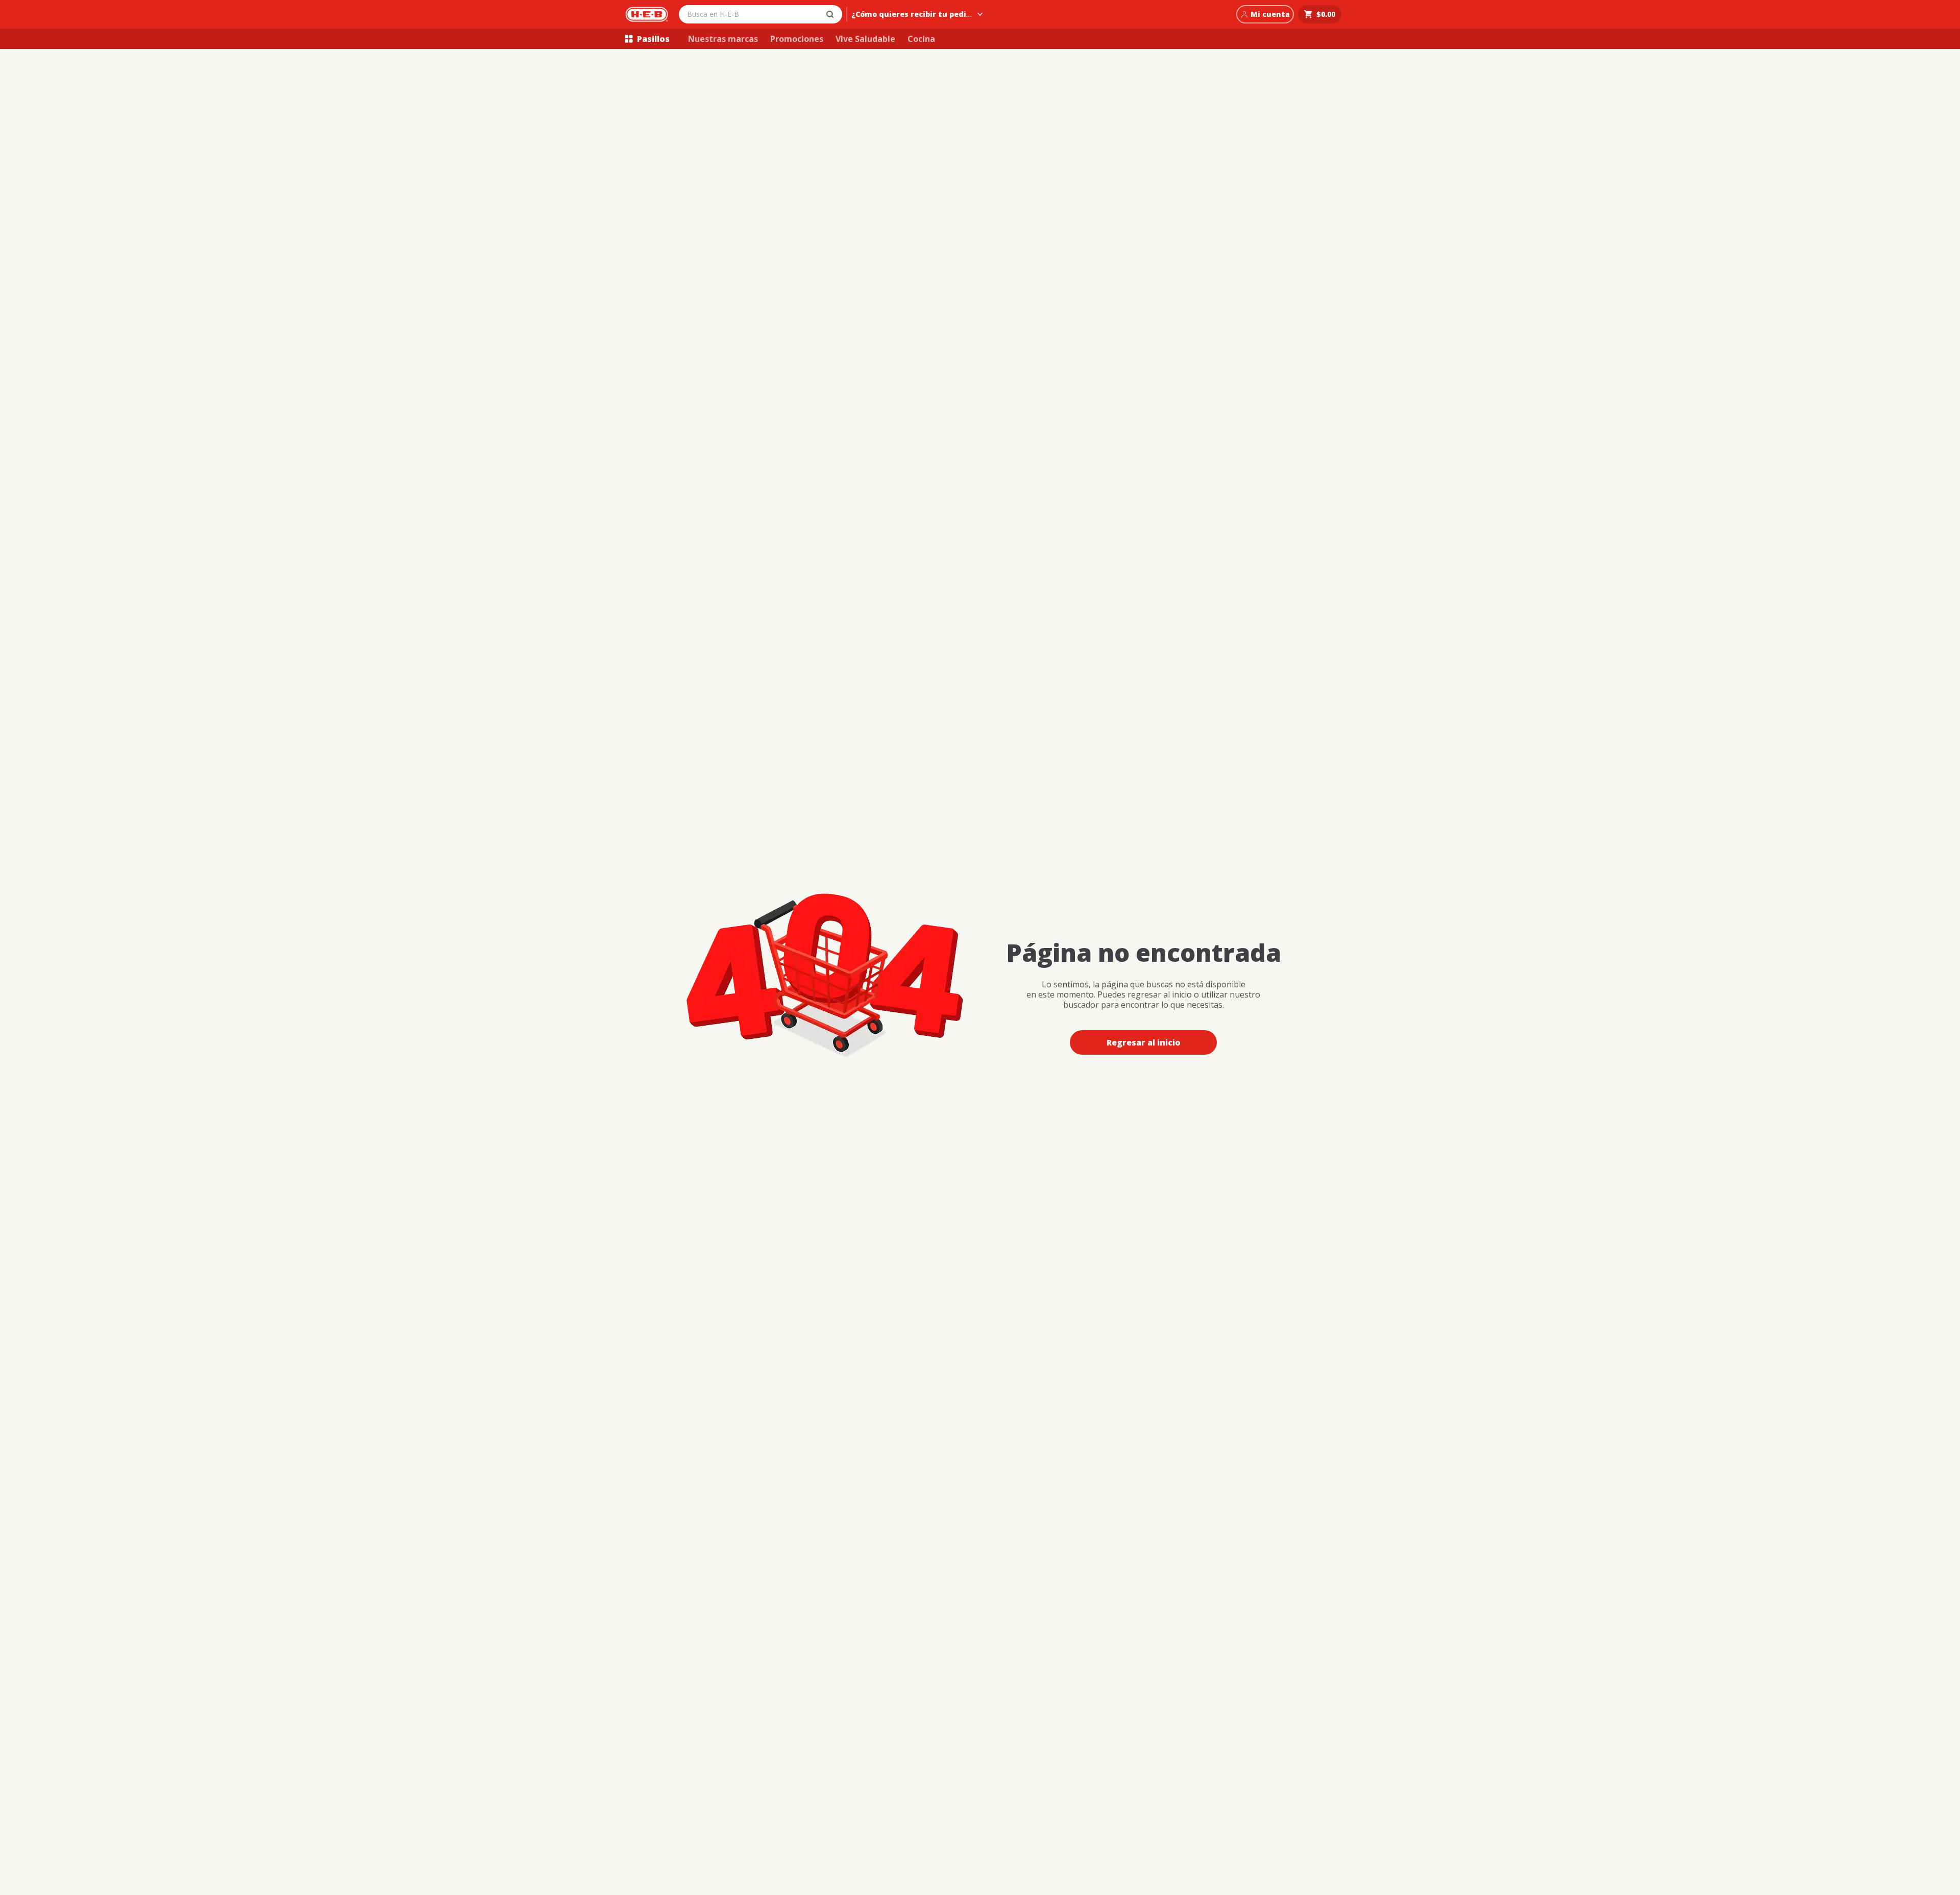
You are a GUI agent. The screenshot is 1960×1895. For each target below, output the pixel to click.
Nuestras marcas (723, 39)
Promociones (797, 39)
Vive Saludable (865, 39)
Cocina (921, 39)
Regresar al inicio (1144, 1042)
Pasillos (653, 39)
